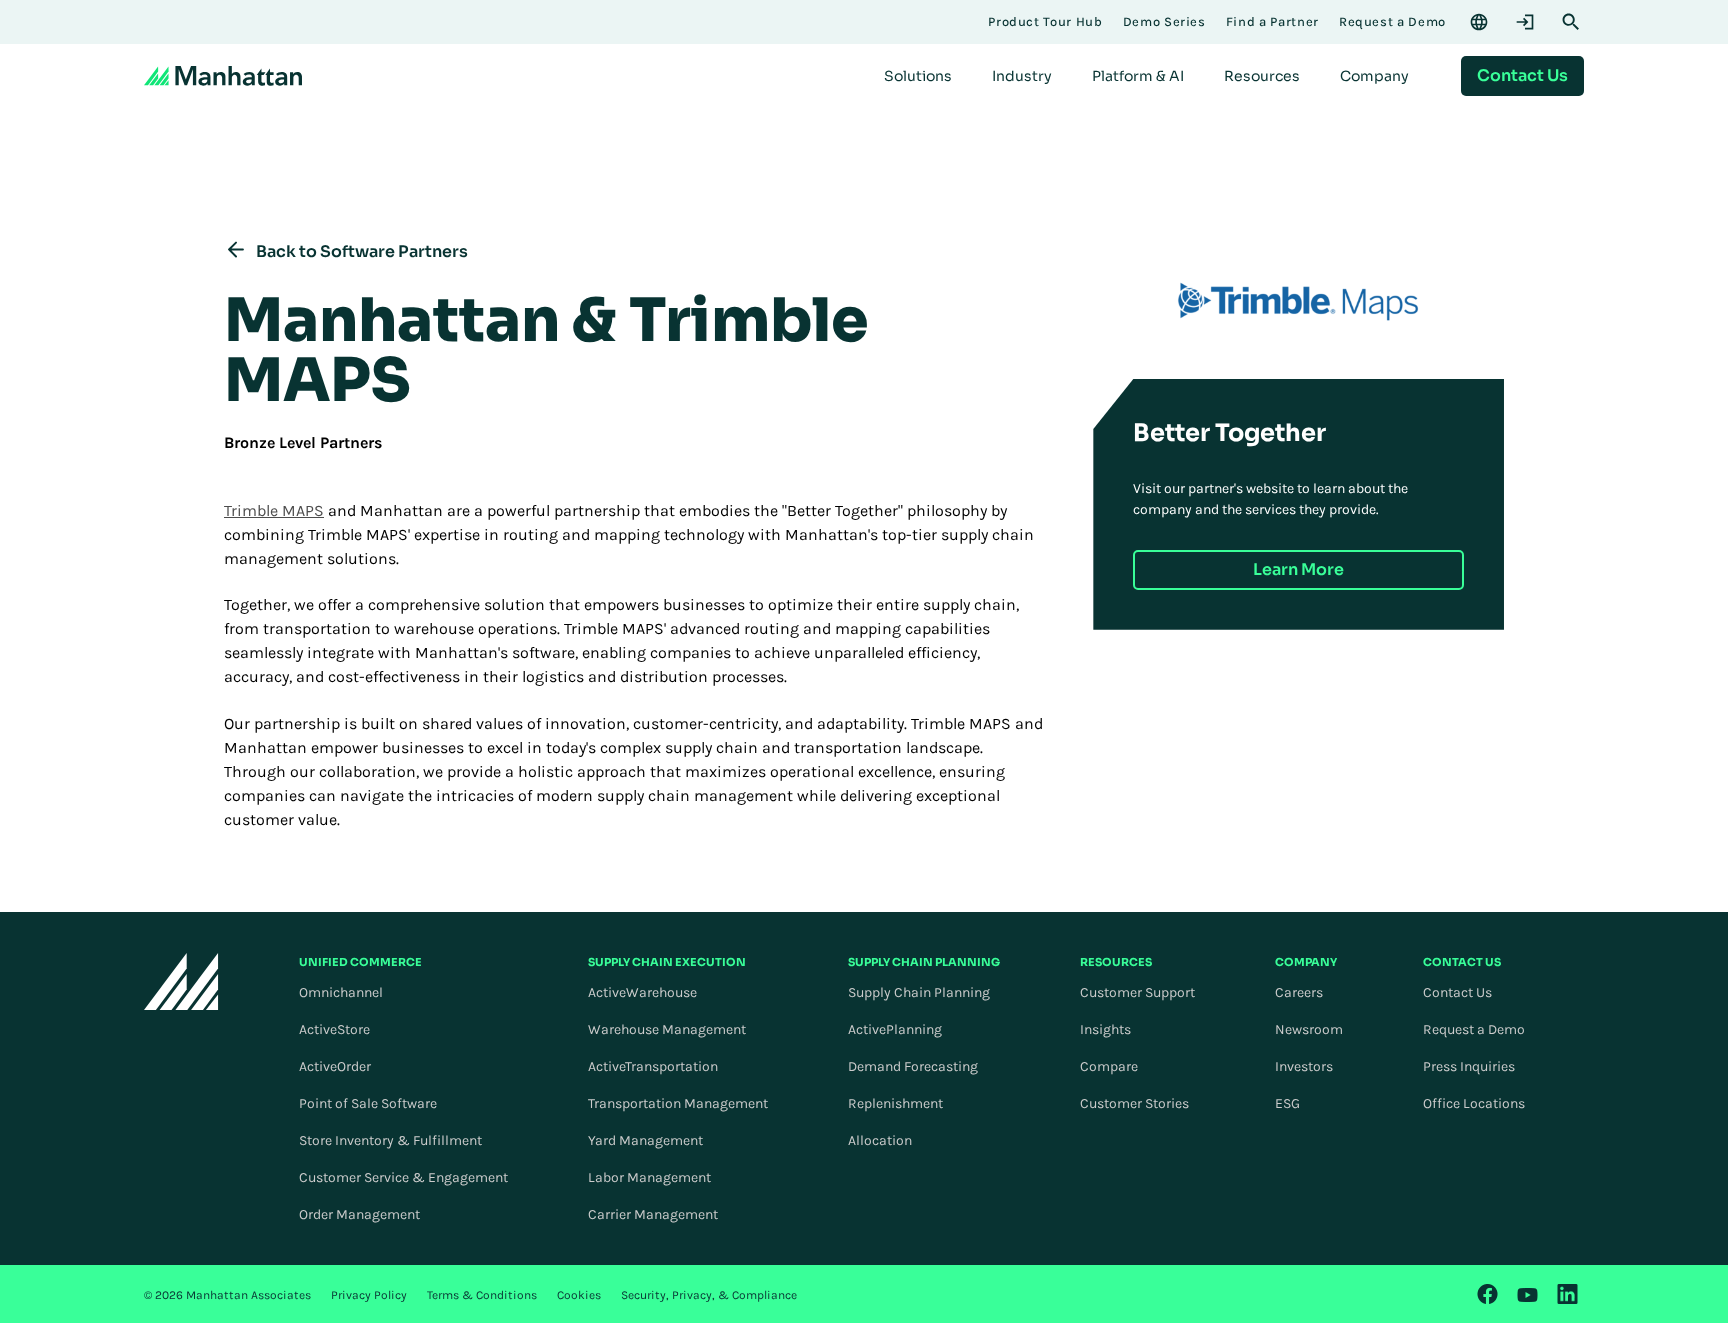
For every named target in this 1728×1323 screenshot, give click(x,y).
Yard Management (645, 1140)
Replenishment (895, 1103)
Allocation (880, 1140)
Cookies (579, 1295)
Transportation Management (678, 1103)
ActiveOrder (335, 1066)
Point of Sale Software (368, 1103)
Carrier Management (653, 1214)
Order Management (359, 1214)
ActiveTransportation (653, 1066)
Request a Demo (1474, 1029)
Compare (1109, 1066)
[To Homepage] (181, 981)
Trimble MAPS (274, 510)
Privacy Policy (369, 1295)
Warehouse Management (667, 1029)
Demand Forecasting (913, 1066)
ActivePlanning (895, 1029)
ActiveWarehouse (642, 992)
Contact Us (1457, 992)
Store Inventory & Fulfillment (390, 1140)
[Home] (223, 76)
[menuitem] (918, 76)
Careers (1299, 992)
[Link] (1488, 1294)
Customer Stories (1134, 1103)
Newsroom (1309, 1029)
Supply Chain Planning (919, 992)
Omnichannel (341, 992)
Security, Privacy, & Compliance (709, 1295)
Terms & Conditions (482, 1295)
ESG (1287, 1103)
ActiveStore (334, 1029)
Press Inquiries (1469, 1066)
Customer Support (1137, 992)
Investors (1304, 1066)
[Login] (1525, 22)
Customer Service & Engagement (403, 1177)
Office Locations (1474, 1103)
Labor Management (649, 1177)
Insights (1105, 1029)
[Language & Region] (1479, 22)
